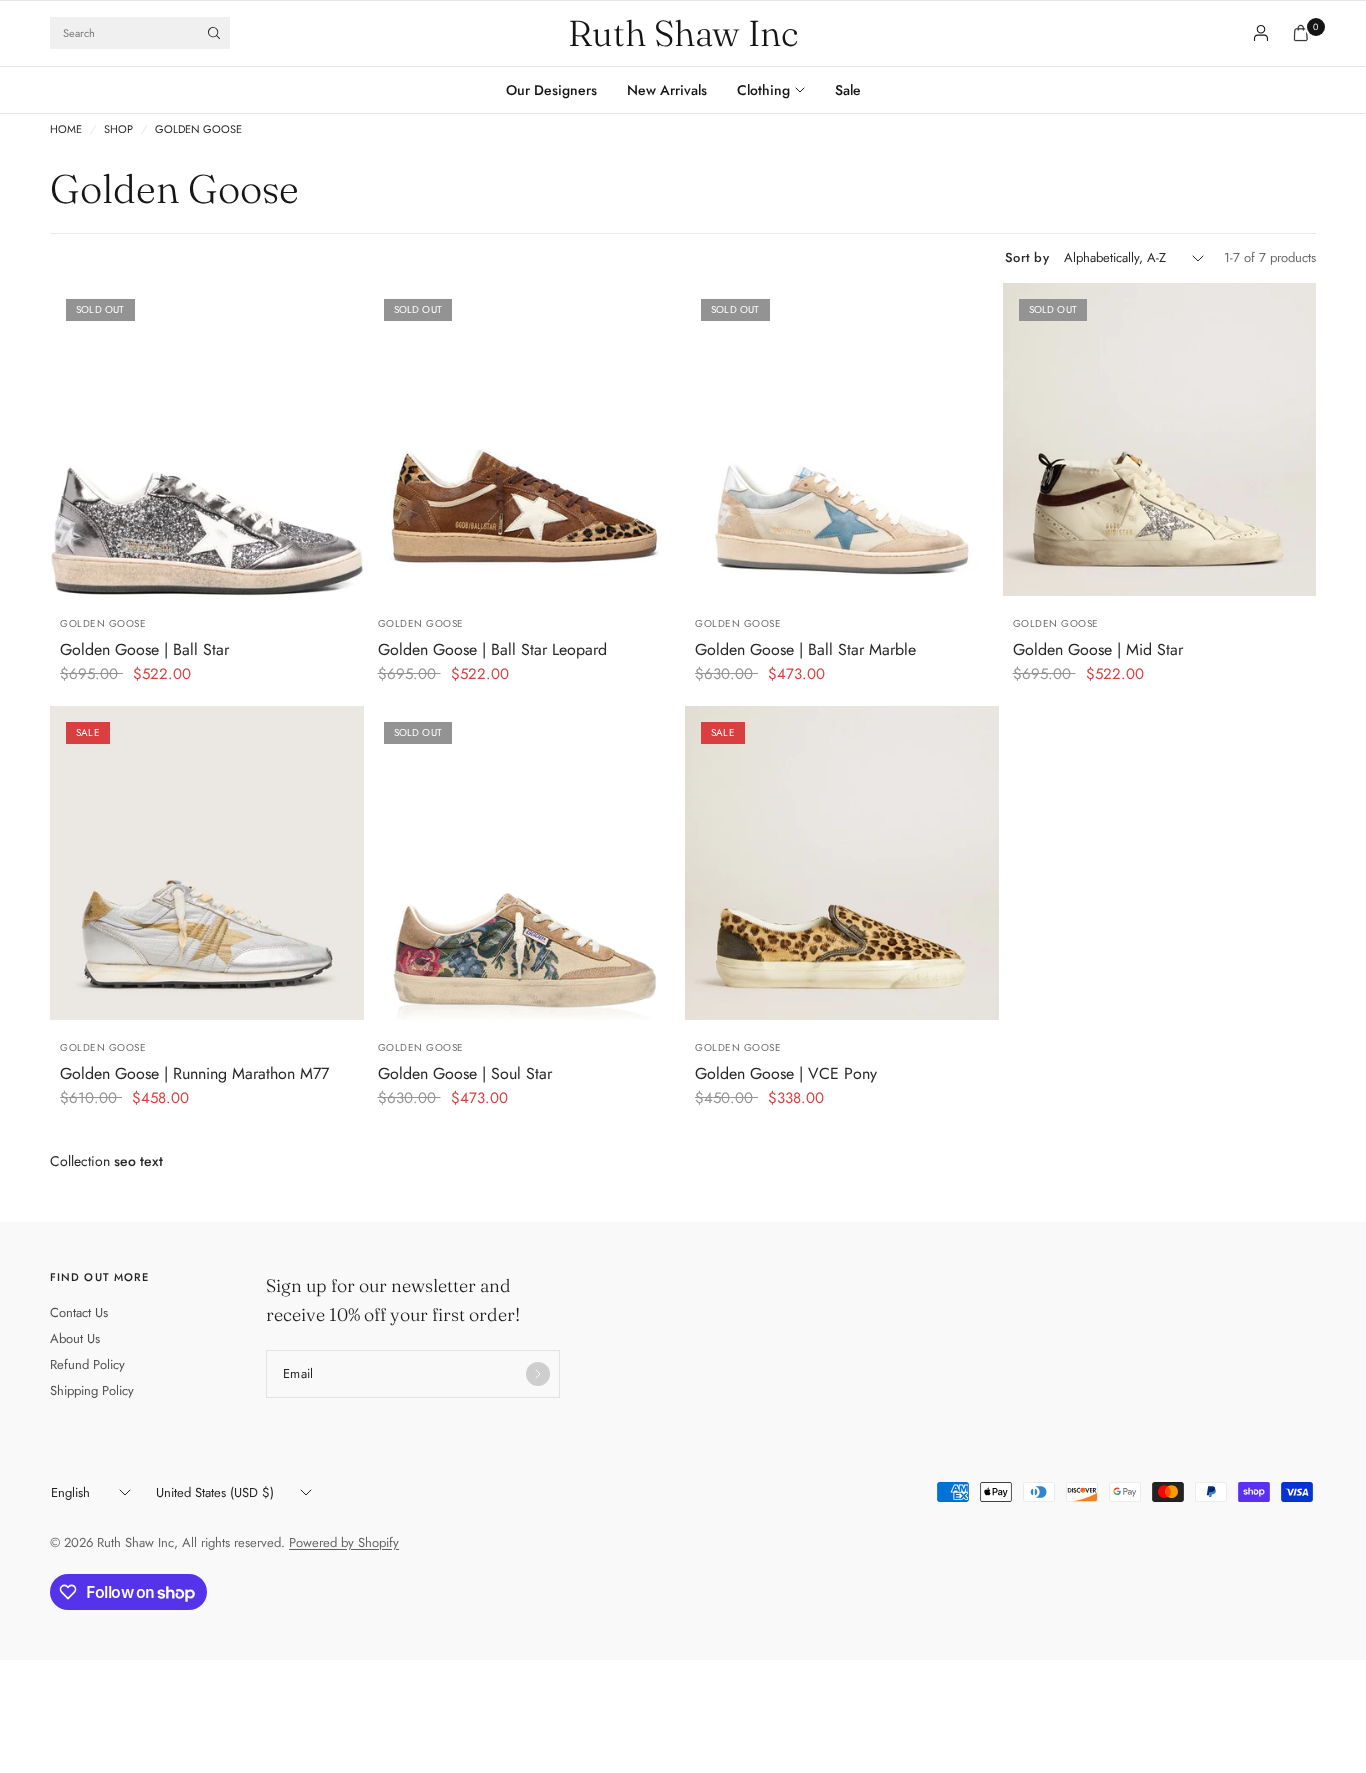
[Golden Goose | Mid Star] (1160, 440)
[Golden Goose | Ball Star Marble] (842, 440)
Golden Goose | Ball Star (144, 649)
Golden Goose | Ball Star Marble (805, 649)
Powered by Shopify (344, 1542)
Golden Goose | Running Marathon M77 (194, 1073)
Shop (118, 129)
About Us (75, 1338)
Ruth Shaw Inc (683, 33)
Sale (848, 90)
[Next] (349, 440)
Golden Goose (198, 129)
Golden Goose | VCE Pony (786, 1073)
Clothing (763, 90)
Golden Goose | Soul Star (465, 1073)
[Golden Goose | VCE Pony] (842, 863)
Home (66, 129)
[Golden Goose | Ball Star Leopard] (525, 440)
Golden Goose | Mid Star (1098, 649)
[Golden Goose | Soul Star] (525, 863)
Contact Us (79, 1312)
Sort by (1027, 257)
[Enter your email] (538, 1374)
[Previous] (65, 440)
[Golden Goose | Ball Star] (207, 440)
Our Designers (551, 90)
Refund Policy (87, 1364)
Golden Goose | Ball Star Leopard (492, 649)
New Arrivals (667, 90)
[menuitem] (559, 90)
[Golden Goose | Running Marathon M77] (207, 863)
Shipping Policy (92, 1390)
